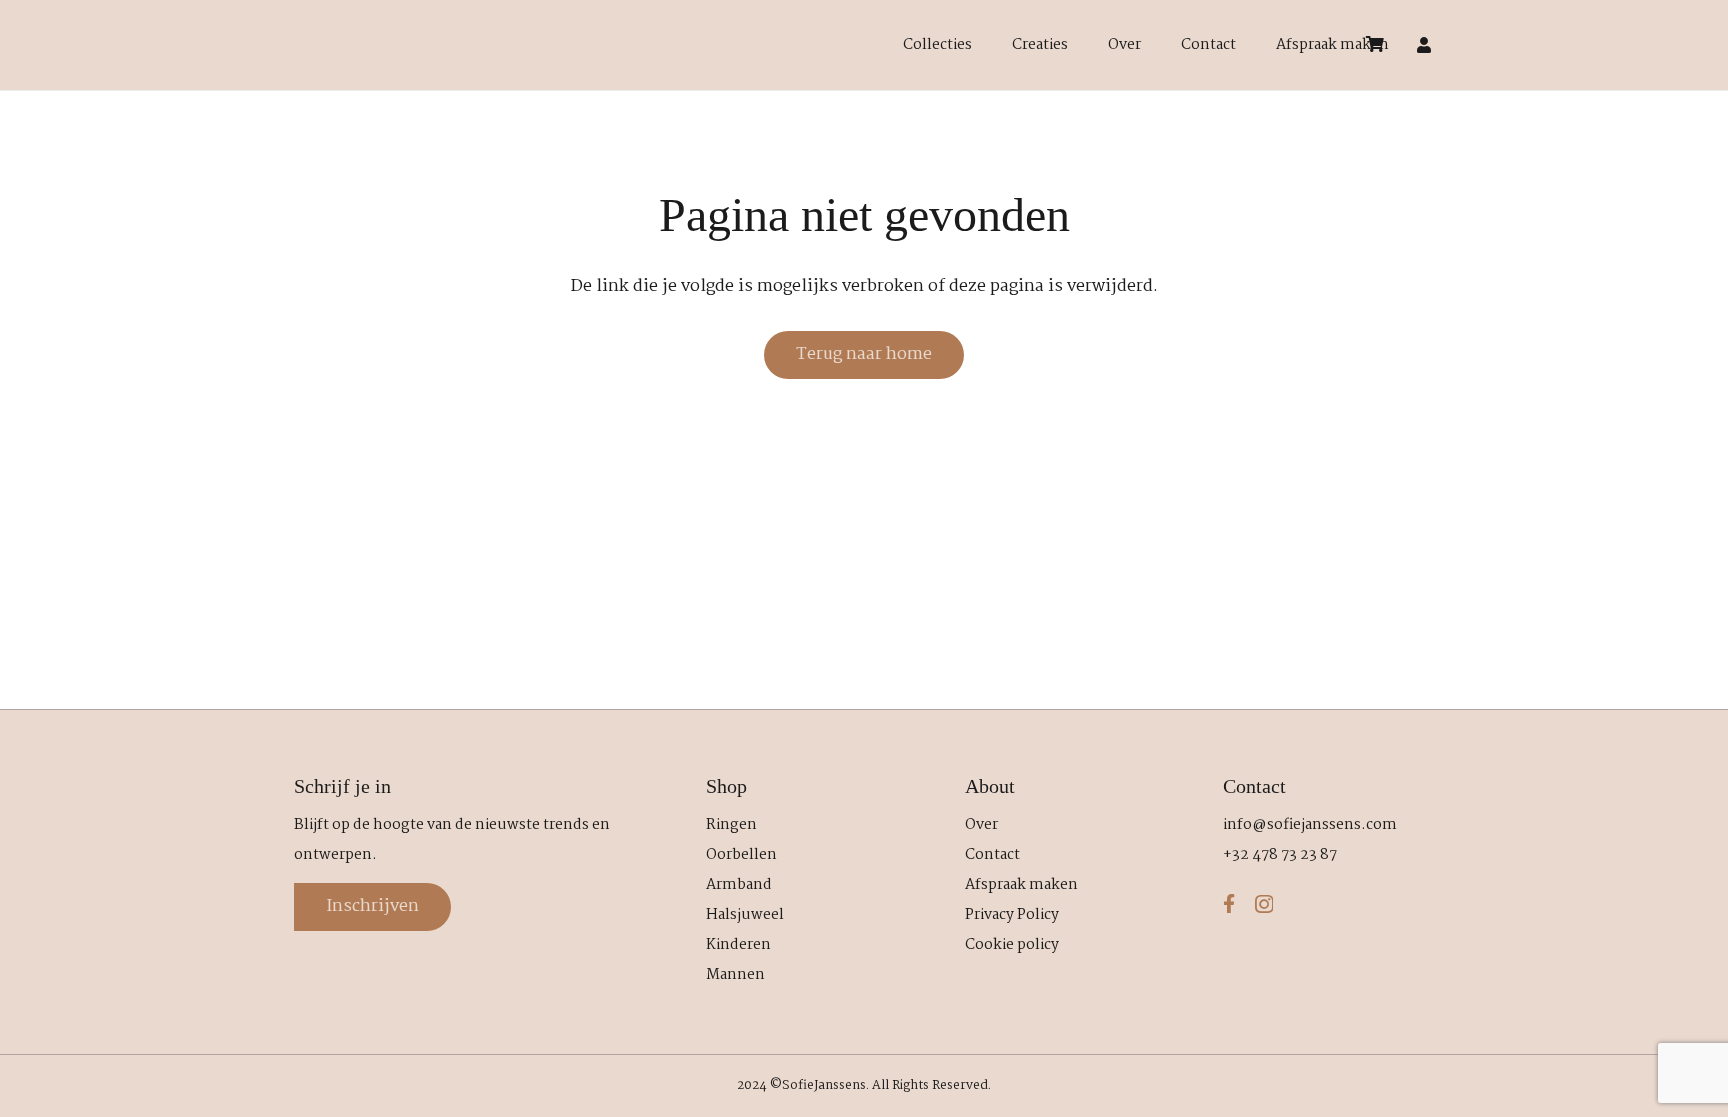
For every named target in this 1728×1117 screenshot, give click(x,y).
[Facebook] (1229, 903)
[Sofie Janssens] (806, 45)
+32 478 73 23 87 (1280, 855)
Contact (992, 855)
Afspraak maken (1021, 885)
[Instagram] (1264, 904)
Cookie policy (1012, 945)
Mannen (735, 975)
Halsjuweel (745, 915)
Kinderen (738, 945)
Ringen (731, 825)
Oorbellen (741, 855)
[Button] (1424, 45)
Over (981, 825)
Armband (739, 885)
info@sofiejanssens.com (1310, 825)
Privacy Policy (1012, 915)
